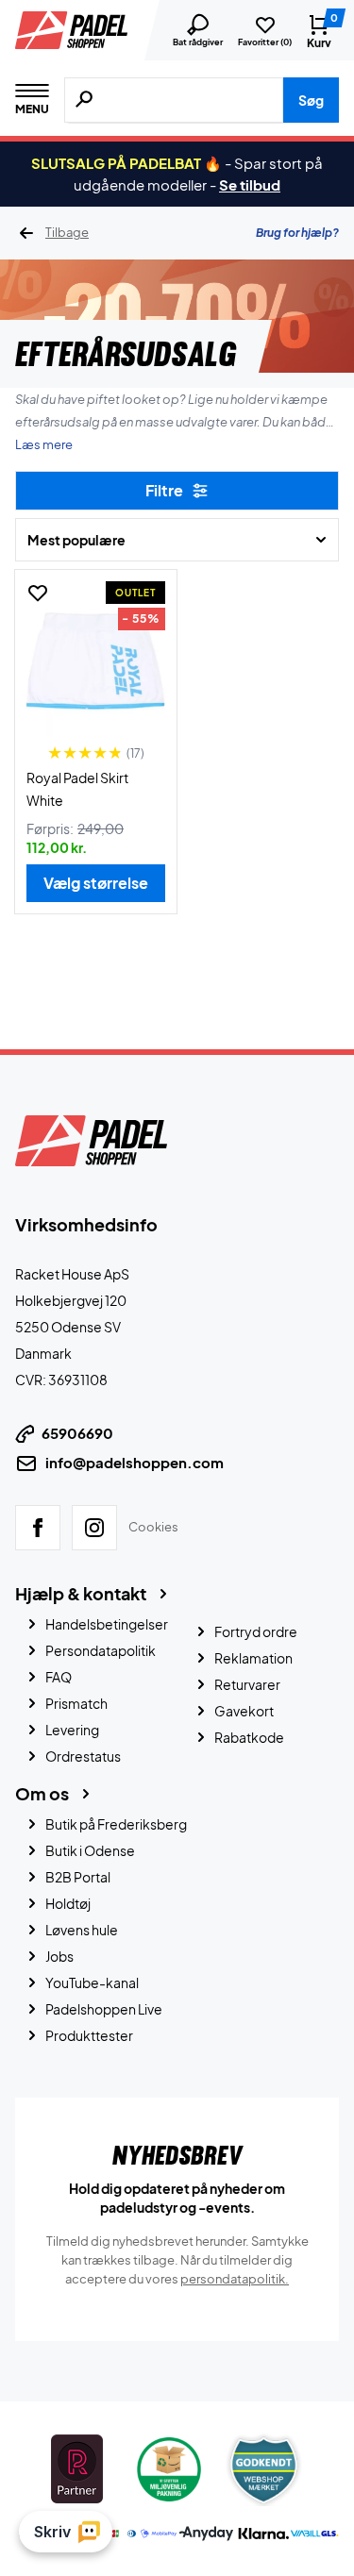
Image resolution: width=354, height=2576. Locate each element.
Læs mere (44, 444)
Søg (311, 100)
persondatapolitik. (235, 2279)
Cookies (153, 1527)
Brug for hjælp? (297, 233)
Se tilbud (250, 184)
